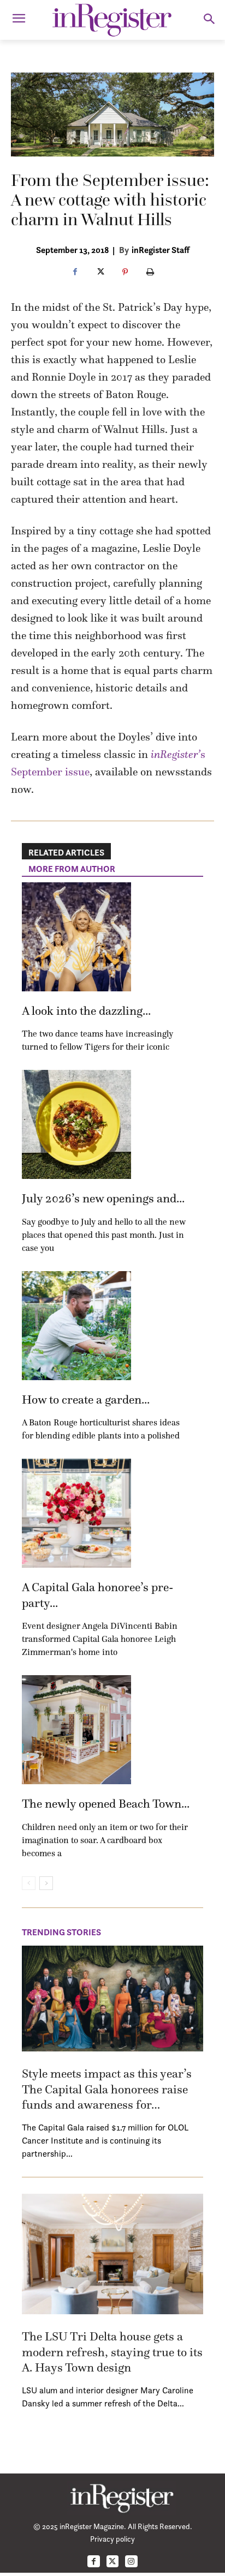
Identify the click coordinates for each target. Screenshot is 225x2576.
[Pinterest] (125, 273)
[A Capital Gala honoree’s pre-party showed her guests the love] (76, 1513)
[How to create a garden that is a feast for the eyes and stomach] (76, 1326)
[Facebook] (75, 273)
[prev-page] (29, 1883)
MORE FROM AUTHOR (72, 869)
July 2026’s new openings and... (103, 1198)
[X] (100, 273)
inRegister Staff (161, 250)
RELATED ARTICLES (66, 852)
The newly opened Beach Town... (106, 1804)
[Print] (150, 273)
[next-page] (46, 1883)
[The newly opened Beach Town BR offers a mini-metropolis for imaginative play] (76, 1730)
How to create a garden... (86, 1400)
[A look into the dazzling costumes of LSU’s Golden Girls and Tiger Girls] (76, 937)
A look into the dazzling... (86, 1011)
